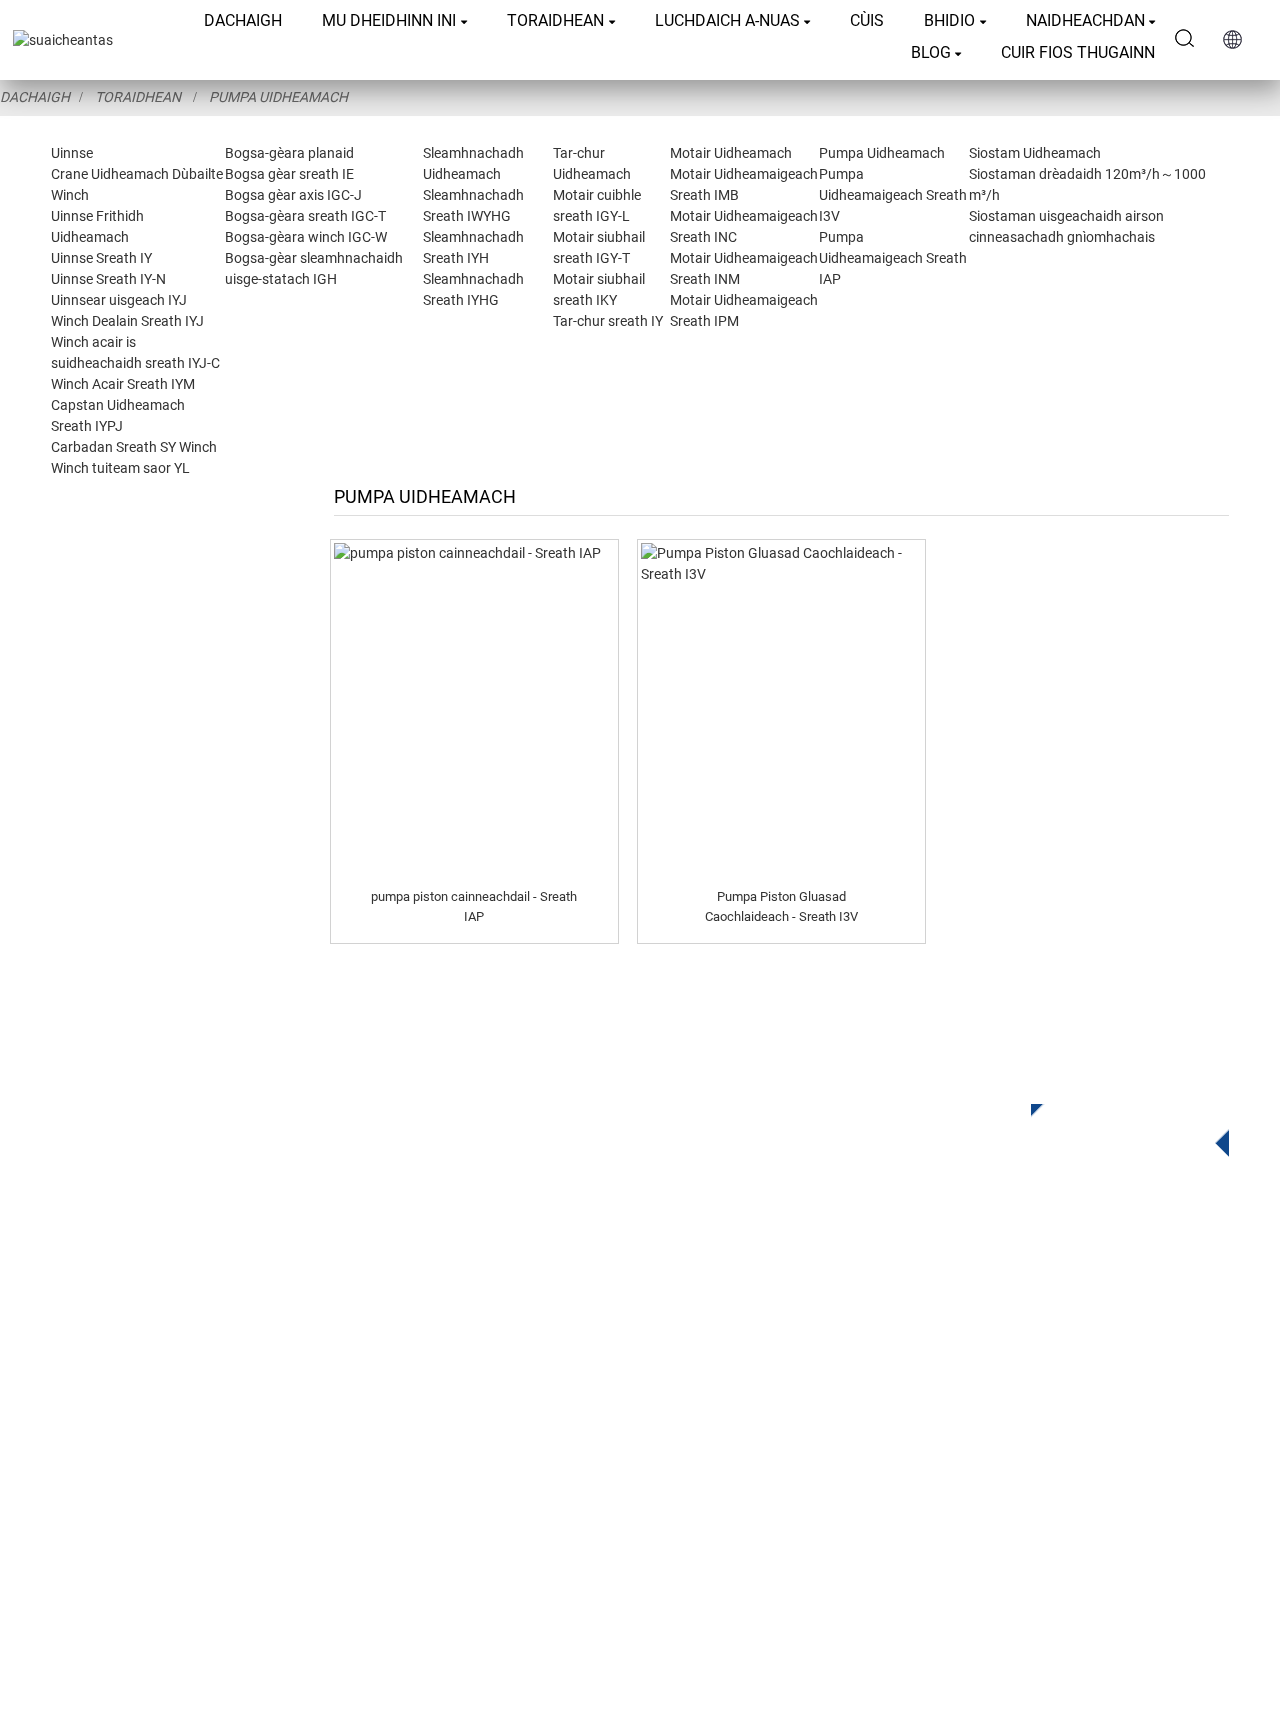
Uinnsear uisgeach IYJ (119, 300)
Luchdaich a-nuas (727, 20)
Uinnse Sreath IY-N (108, 279)
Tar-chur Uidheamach (437, 1433)
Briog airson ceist (1115, 1124)
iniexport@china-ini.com (835, 1399)
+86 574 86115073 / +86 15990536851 (875, 1358)
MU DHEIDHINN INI (389, 20)
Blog (931, 52)
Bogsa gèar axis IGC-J (293, 195)
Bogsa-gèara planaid (289, 153)
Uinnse (72, 153)
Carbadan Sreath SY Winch (134, 447)
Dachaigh (243, 20)
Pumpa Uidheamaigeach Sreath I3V (893, 195)
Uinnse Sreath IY (101, 258)
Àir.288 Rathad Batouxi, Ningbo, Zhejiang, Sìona (923, 1440)
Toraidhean (555, 20)
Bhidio (949, 20)
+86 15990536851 (823, 1522)
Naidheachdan (1085, 20)
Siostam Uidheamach (1035, 153)
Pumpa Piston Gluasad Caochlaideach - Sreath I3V (781, 906)
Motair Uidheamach (731, 153)
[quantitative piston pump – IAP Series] (474, 708)
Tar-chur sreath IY (608, 321)
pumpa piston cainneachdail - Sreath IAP (474, 906)
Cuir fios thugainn (1078, 52)
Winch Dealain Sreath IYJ (127, 321)
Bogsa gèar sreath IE (289, 174)
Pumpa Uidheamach (278, 97)
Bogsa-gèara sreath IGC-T (305, 216)
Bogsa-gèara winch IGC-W (306, 237)
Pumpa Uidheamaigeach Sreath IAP (893, 258)
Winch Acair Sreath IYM (123, 384)
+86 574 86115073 (806, 1481)
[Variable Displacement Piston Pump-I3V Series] (781, 708)
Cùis (867, 20)
